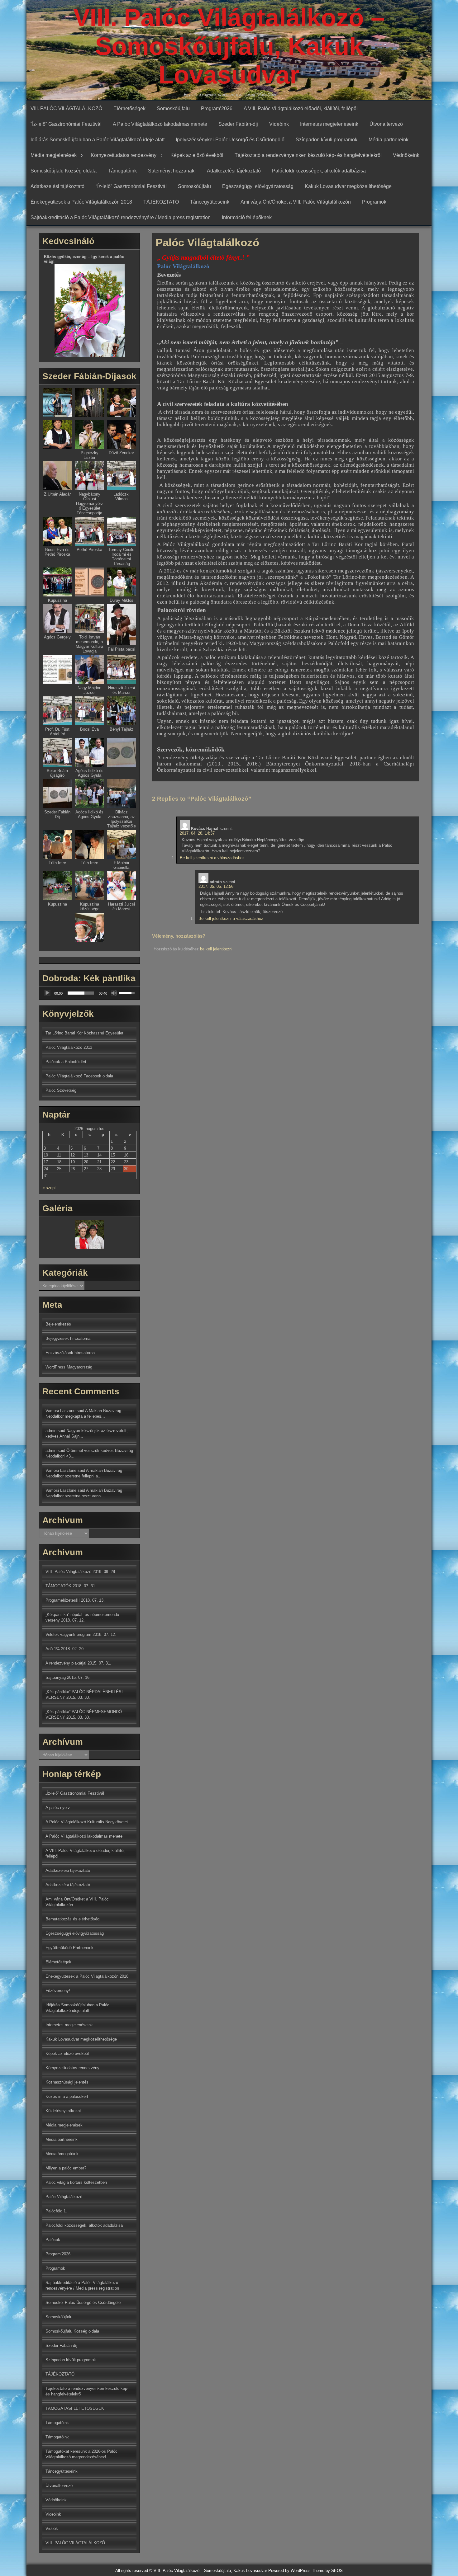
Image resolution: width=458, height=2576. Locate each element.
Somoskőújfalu (173, 108)
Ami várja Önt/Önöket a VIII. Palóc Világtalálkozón (296, 202)
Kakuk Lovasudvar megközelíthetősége (348, 186)
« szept (49, 1188)
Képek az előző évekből (197, 155)
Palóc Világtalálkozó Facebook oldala (79, 1076)
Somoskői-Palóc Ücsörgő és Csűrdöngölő (83, 2303)
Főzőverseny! (58, 1991)
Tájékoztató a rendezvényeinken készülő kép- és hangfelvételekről (308, 155)
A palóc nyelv (58, 1808)
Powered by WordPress (289, 2571)
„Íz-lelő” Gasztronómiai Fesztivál (75, 1793)
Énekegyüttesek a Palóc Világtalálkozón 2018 (81, 202)
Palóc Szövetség (61, 1090)
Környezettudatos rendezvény (124, 155)
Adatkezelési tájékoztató (234, 171)
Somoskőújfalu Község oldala (64, 171)
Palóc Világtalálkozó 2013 (69, 1047)
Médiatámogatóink (62, 2154)
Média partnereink (389, 140)
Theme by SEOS (327, 2571)
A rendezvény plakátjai (66, 1663)
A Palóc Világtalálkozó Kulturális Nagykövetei (87, 1822)
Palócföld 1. (56, 2211)
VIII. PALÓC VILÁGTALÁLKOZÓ (66, 108)
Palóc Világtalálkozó (64, 2197)
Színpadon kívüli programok (327, 140)
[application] (89, 993)
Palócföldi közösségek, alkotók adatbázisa (319, 171)
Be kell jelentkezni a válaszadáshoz (212, 858)
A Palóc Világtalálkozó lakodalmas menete (160, 124)
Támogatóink (122, 171)
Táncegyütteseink (210, 202)
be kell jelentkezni (216, 949)
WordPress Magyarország (69, 1367)
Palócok (53, 2240)
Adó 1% (53, 1649)
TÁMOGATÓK (58, 1586)
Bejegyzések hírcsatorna (68, 1338)
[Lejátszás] (47, 993)
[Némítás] (114, 993)
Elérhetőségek (129, 108)
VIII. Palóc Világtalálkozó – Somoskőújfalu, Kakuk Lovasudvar (229, 46)
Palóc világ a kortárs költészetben (76, 2182)
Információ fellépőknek (247, 217)
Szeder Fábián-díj (238, 124)
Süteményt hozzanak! (172, 171)
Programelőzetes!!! (63, 1600)
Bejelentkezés (58, 1324)
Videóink (279, 124)
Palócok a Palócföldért (66, 1062)
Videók (52, 2529)
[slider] (81, 993)
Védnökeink (406, 155)
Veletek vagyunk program (68, 1634)
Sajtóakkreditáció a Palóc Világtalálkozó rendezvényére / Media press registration (121, 217)
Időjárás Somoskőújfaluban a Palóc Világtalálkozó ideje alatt (98, 140)
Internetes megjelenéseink (329, 124)
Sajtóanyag (56, 1677)
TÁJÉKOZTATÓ (161, 202)
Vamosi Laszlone (61, 1470)
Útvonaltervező (386, 124)
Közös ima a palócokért (67, 2096)
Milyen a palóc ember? (66, 2168)
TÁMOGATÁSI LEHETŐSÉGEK (75, 2408)
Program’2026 (217, 108)
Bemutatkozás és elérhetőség (72, 1919)
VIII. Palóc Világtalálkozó (68, 1572)
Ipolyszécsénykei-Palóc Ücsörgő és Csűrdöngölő (230, 140)
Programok (374, 202)
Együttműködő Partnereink (69, 1948)
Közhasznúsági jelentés (67, 2082)
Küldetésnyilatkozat (63, 2111)
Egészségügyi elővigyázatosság (258, 186)
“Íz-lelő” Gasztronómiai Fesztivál (66, 124)
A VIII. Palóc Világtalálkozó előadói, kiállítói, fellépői (301, 108)
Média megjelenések (54, 155)
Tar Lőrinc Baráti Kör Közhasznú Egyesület (84, 1033)
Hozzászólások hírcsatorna (70, 1353)
